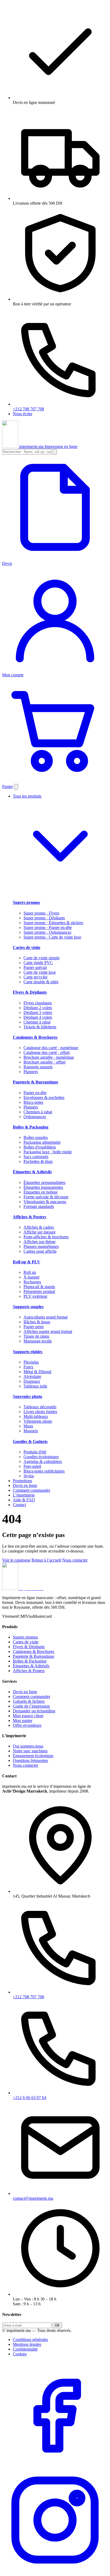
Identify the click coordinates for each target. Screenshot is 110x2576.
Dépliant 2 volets (38, 1008)
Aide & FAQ (24, 1500)
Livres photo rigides (40, 1412)
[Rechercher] (55, 452)
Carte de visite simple (42, 958)
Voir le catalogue (16, 1560)
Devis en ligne (25, 1485)
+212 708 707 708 (28, 409)
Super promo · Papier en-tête (48, 927)
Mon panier (23, 1720)
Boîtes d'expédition (40, 1147)
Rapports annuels (38, 1067)
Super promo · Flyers (41, 913)
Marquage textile (38, 1341)
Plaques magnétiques (41, 1246)
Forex (28, 1367)
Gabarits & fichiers (29, 1701)
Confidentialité (25, 2349)
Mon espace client (28, 1716)
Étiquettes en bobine (41, 1192)
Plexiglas (31, 1362)
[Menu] (16, 787)
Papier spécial (35, 967)
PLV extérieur (35, 1296)
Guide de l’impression (31, 1706)
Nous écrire (23, 414)
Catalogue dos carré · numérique (51, 1048)
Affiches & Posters (30, 1217)
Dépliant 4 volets (38, 1017)
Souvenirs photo (27, 1396)
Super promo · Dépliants (44, 918)
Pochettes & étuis (38, 1161)
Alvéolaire (32, 1376)
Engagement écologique (33, 1756)
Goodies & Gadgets (30, 1441)
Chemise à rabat (37, 1022)
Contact (19, 1505)
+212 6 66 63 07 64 (30, 2098)
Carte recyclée (36, 977)
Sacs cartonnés (36, 1157)
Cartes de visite (27, 947)
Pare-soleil (32, 1466)
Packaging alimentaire (42, 1142)
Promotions (22, 1481)
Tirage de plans (36, 1336)
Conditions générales (30, 2340)
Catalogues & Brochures (35, 1037)
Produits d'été (35, 1452)
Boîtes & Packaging (31, 1127)
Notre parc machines (30, 1751)
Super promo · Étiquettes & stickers (53, 923)
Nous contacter (75, 1560)
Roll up (30, 1272)
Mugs (28, 1426)
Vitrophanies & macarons (45, 1202)
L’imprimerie (24, 1495)
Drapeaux (32, 1381)
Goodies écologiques (41, 1457)
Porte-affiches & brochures (46, 1237)
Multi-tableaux (36, 1416)
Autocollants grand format (46, 1317)
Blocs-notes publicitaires (44, 1471)
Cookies (20, 2354)
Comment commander (32, 1490)
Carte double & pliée (41, 982)
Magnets (31, 1431)
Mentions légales (27, 2344)
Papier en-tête (35, 1093)
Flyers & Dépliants (30, 992)
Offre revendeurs (27, 1725)
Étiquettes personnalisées (44, 1182)
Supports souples (28, 1307)
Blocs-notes (33, 1102)
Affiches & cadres (39, 1227)
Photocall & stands (39, 1287)
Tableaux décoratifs (40, 1407)
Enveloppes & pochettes (44, 1097)
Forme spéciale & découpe (46, 1197)
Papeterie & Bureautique (36, 1082)
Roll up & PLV (27, 1262)
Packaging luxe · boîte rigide (48, 1152)
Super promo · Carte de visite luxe (52, 937)
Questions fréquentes (30, 1760)
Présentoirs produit (39, 1291)
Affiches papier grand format (48, 1331)
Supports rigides (28, 1352)
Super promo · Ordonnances (47, 932)
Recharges (32, 1282)
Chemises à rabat (38, 1112)
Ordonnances (35, 1117)
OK (57, 2325)
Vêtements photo (38, 1421)
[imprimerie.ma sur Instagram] (55, 2571)
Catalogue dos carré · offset (47, 1052)
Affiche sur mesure (40, 1232)
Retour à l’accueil (46, 1560)
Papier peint (34, 1327)
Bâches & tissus (37, 1322)
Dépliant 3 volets (38, 1012)
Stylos (29, 1476)
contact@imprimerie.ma (33, 2198)
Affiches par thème (40, 1242)
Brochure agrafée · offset (44, 1062)
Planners (31, 1072)
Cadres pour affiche (40, 1251)
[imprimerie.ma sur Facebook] (55, 2465)
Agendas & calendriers (43, 1461)
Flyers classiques (38, 1003)
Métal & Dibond (37, 1372)
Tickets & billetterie (40, 1027)
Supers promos (26, 902)
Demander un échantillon (34, 1711)
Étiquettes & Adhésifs (32, 1172)
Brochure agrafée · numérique (49, 1057)
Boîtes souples (36, 1137)
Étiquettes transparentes (43, 1187)
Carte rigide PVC (38, 963)
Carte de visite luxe (40, 972)
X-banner (32, 1277)
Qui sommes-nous (28, 1746)
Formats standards (39, 1206)
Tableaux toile (35, 1386)
